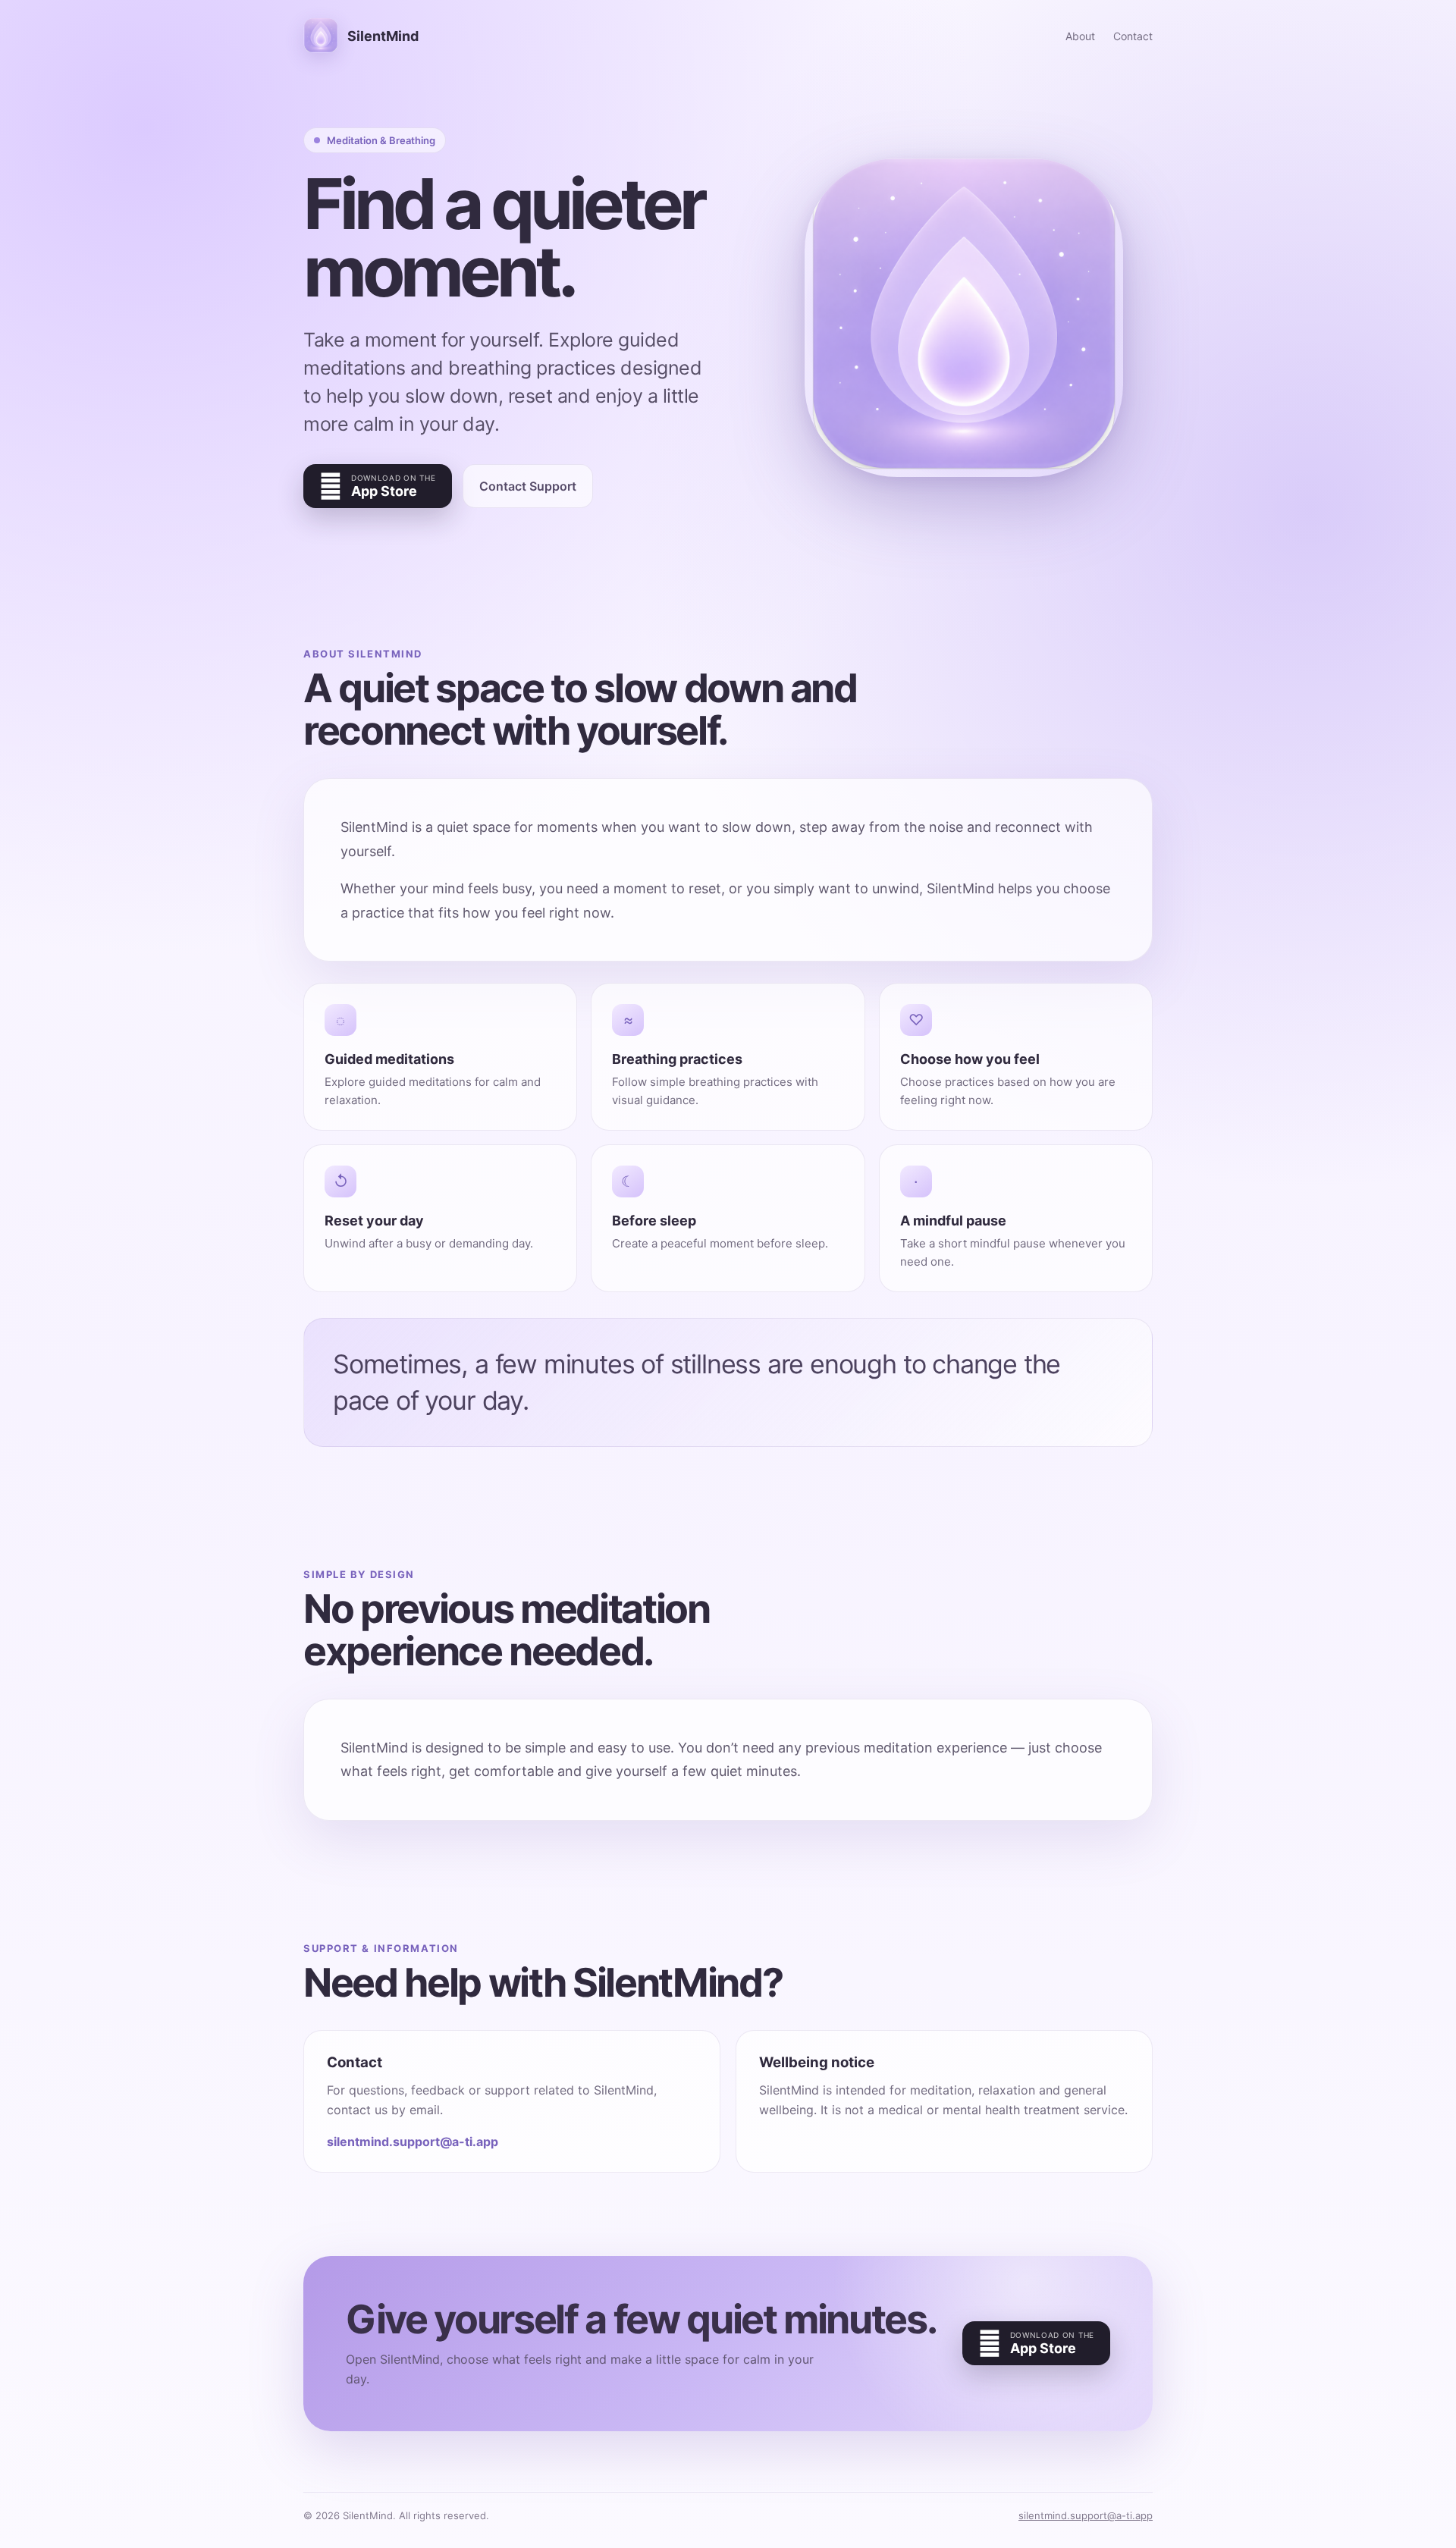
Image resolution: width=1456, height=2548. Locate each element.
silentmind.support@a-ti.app (413, 2142)
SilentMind (383, 36)
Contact (1133, 36)
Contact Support (528, 486)
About (1080, 36)
